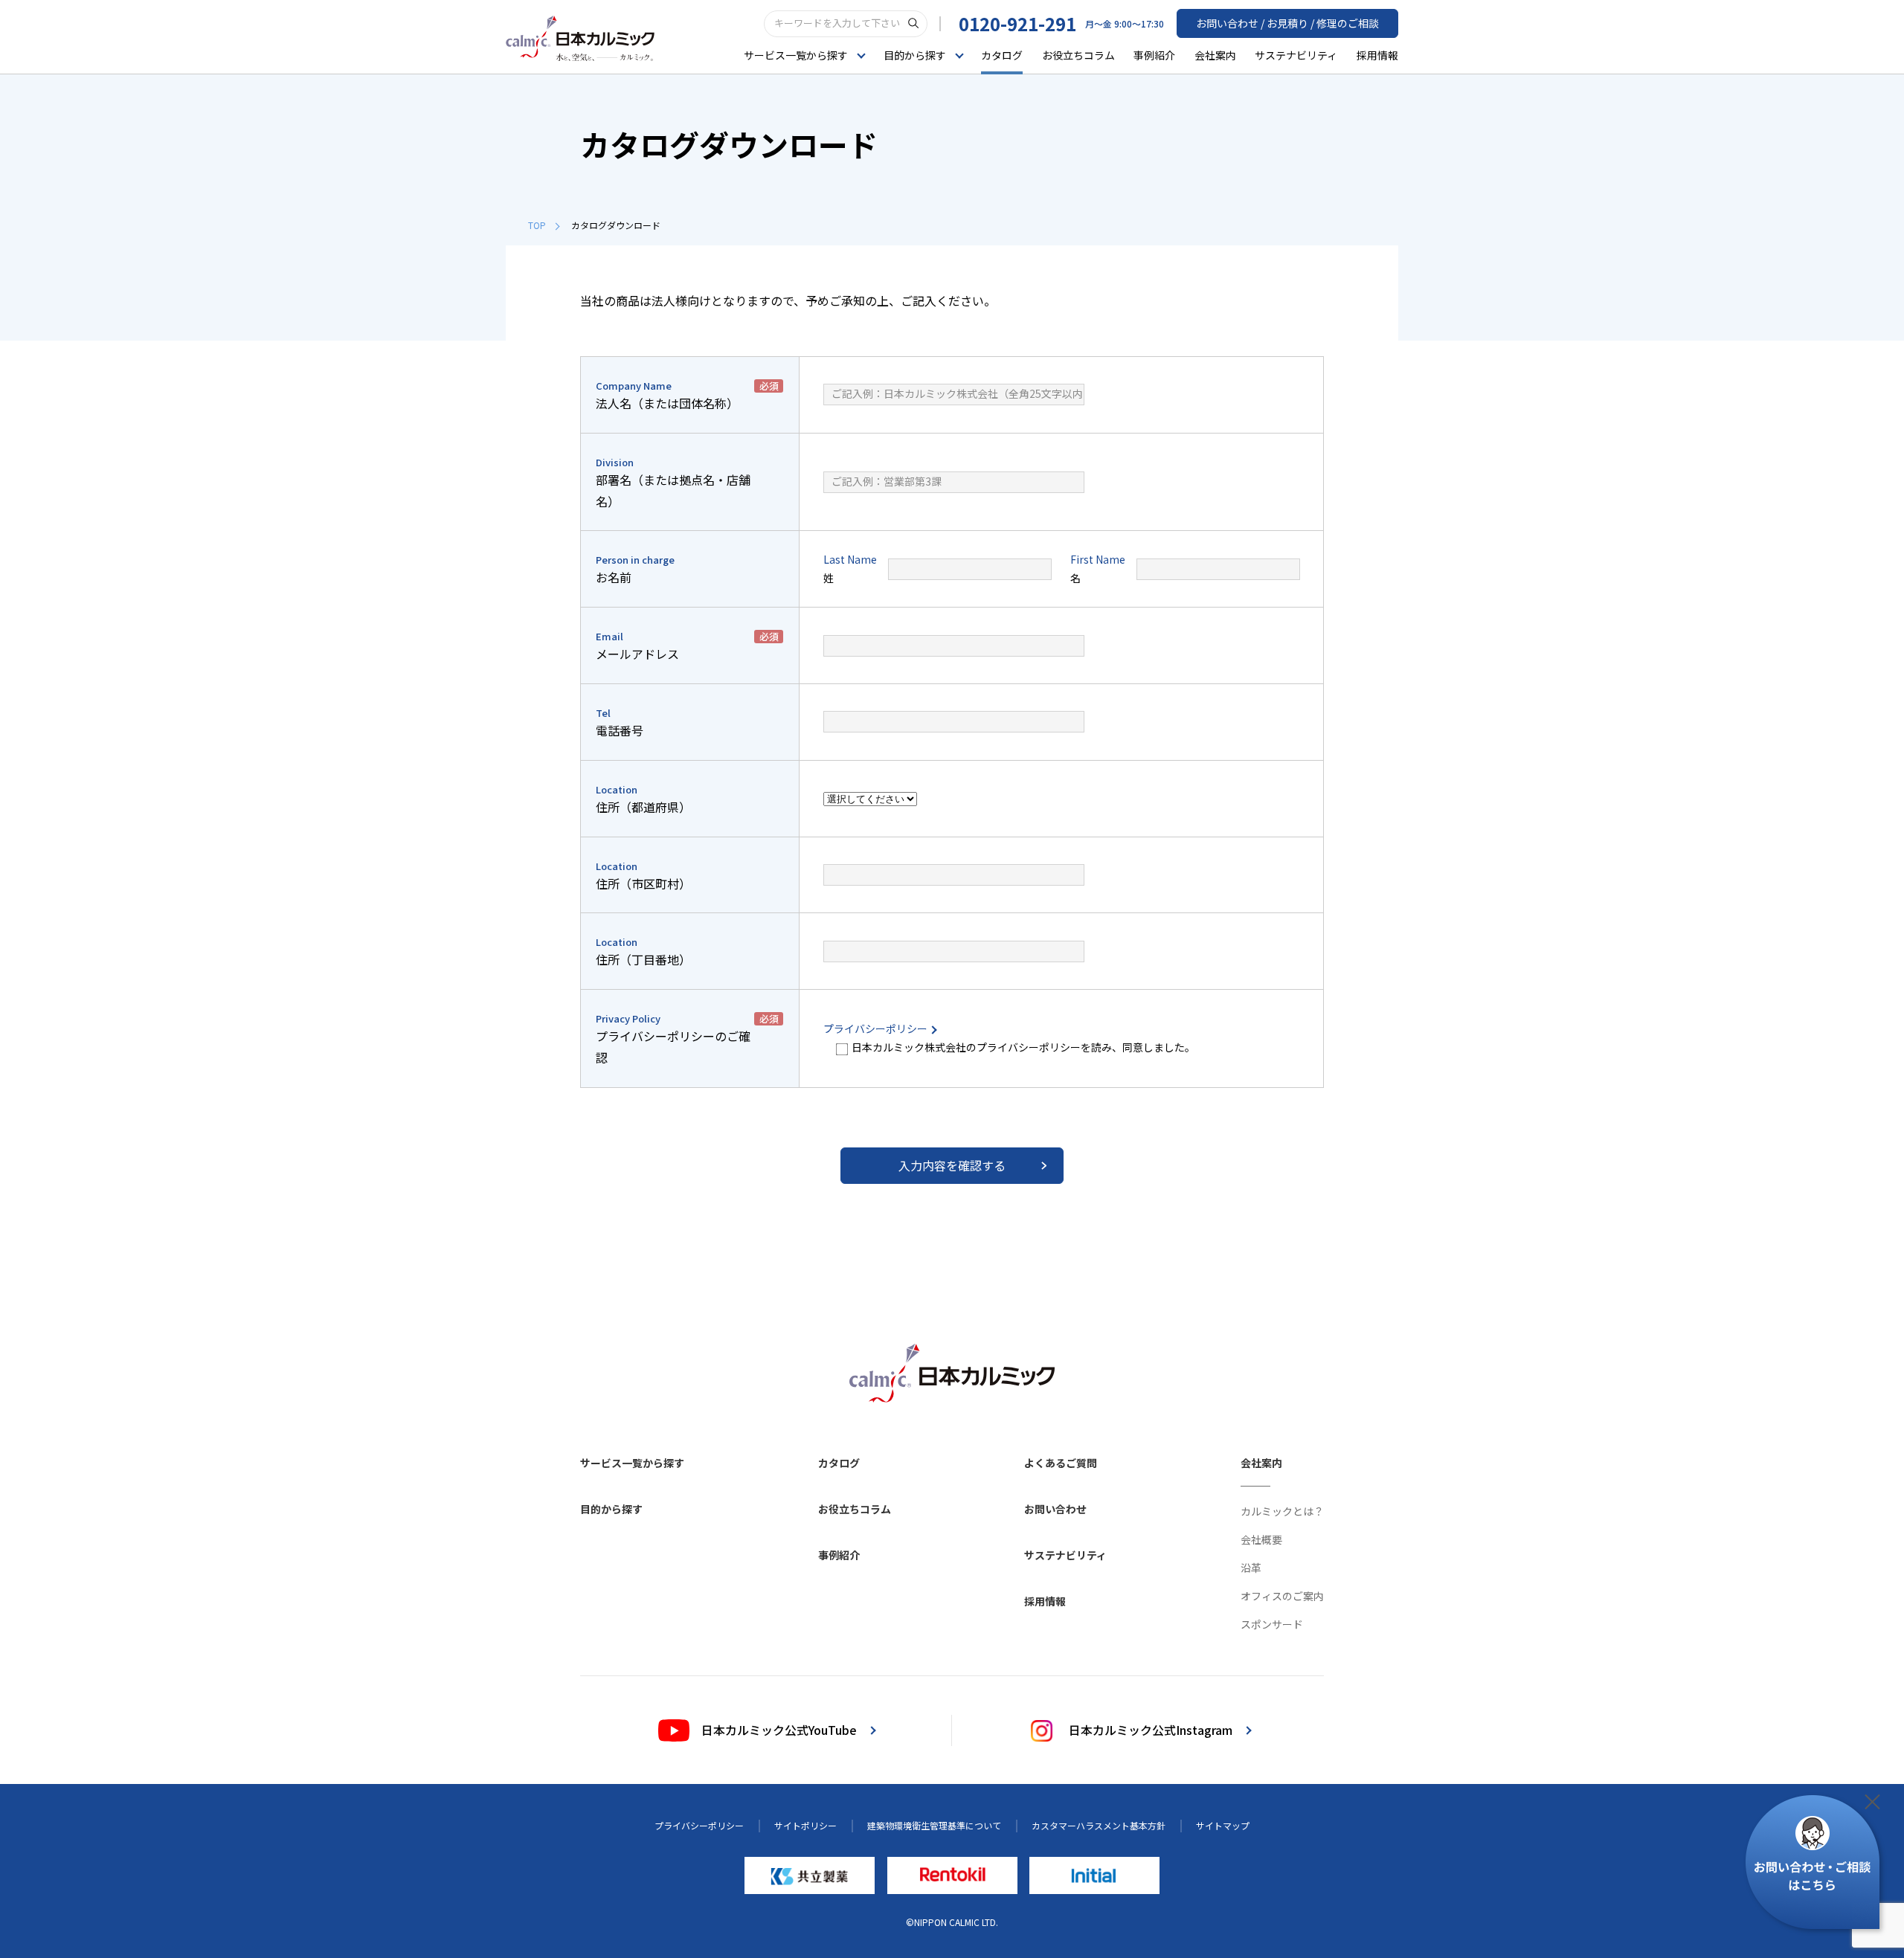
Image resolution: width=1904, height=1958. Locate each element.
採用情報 (1377, 55)
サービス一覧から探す (632, 1463)
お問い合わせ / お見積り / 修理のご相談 (1287, 23)
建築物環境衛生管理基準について (934, 1825)
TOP (537, 225)
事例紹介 (1154, 55)
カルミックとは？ (1282, 1511)
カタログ (1002, 55)
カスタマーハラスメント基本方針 (1099, 1825)
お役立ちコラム (1078, 55)
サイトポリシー (805, 1825)
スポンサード (1272, 1624)
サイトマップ (1223, 1825)
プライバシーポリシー (877, 1028)
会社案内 (1215, 55)
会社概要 (1261, 1539)
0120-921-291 (1017, 23)
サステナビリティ (1296, 55)
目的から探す (611, 1509)
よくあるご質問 (1061, 1463)
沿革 (1251, 1568)
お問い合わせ (1055, 1509)
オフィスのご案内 (1282, 1596)
